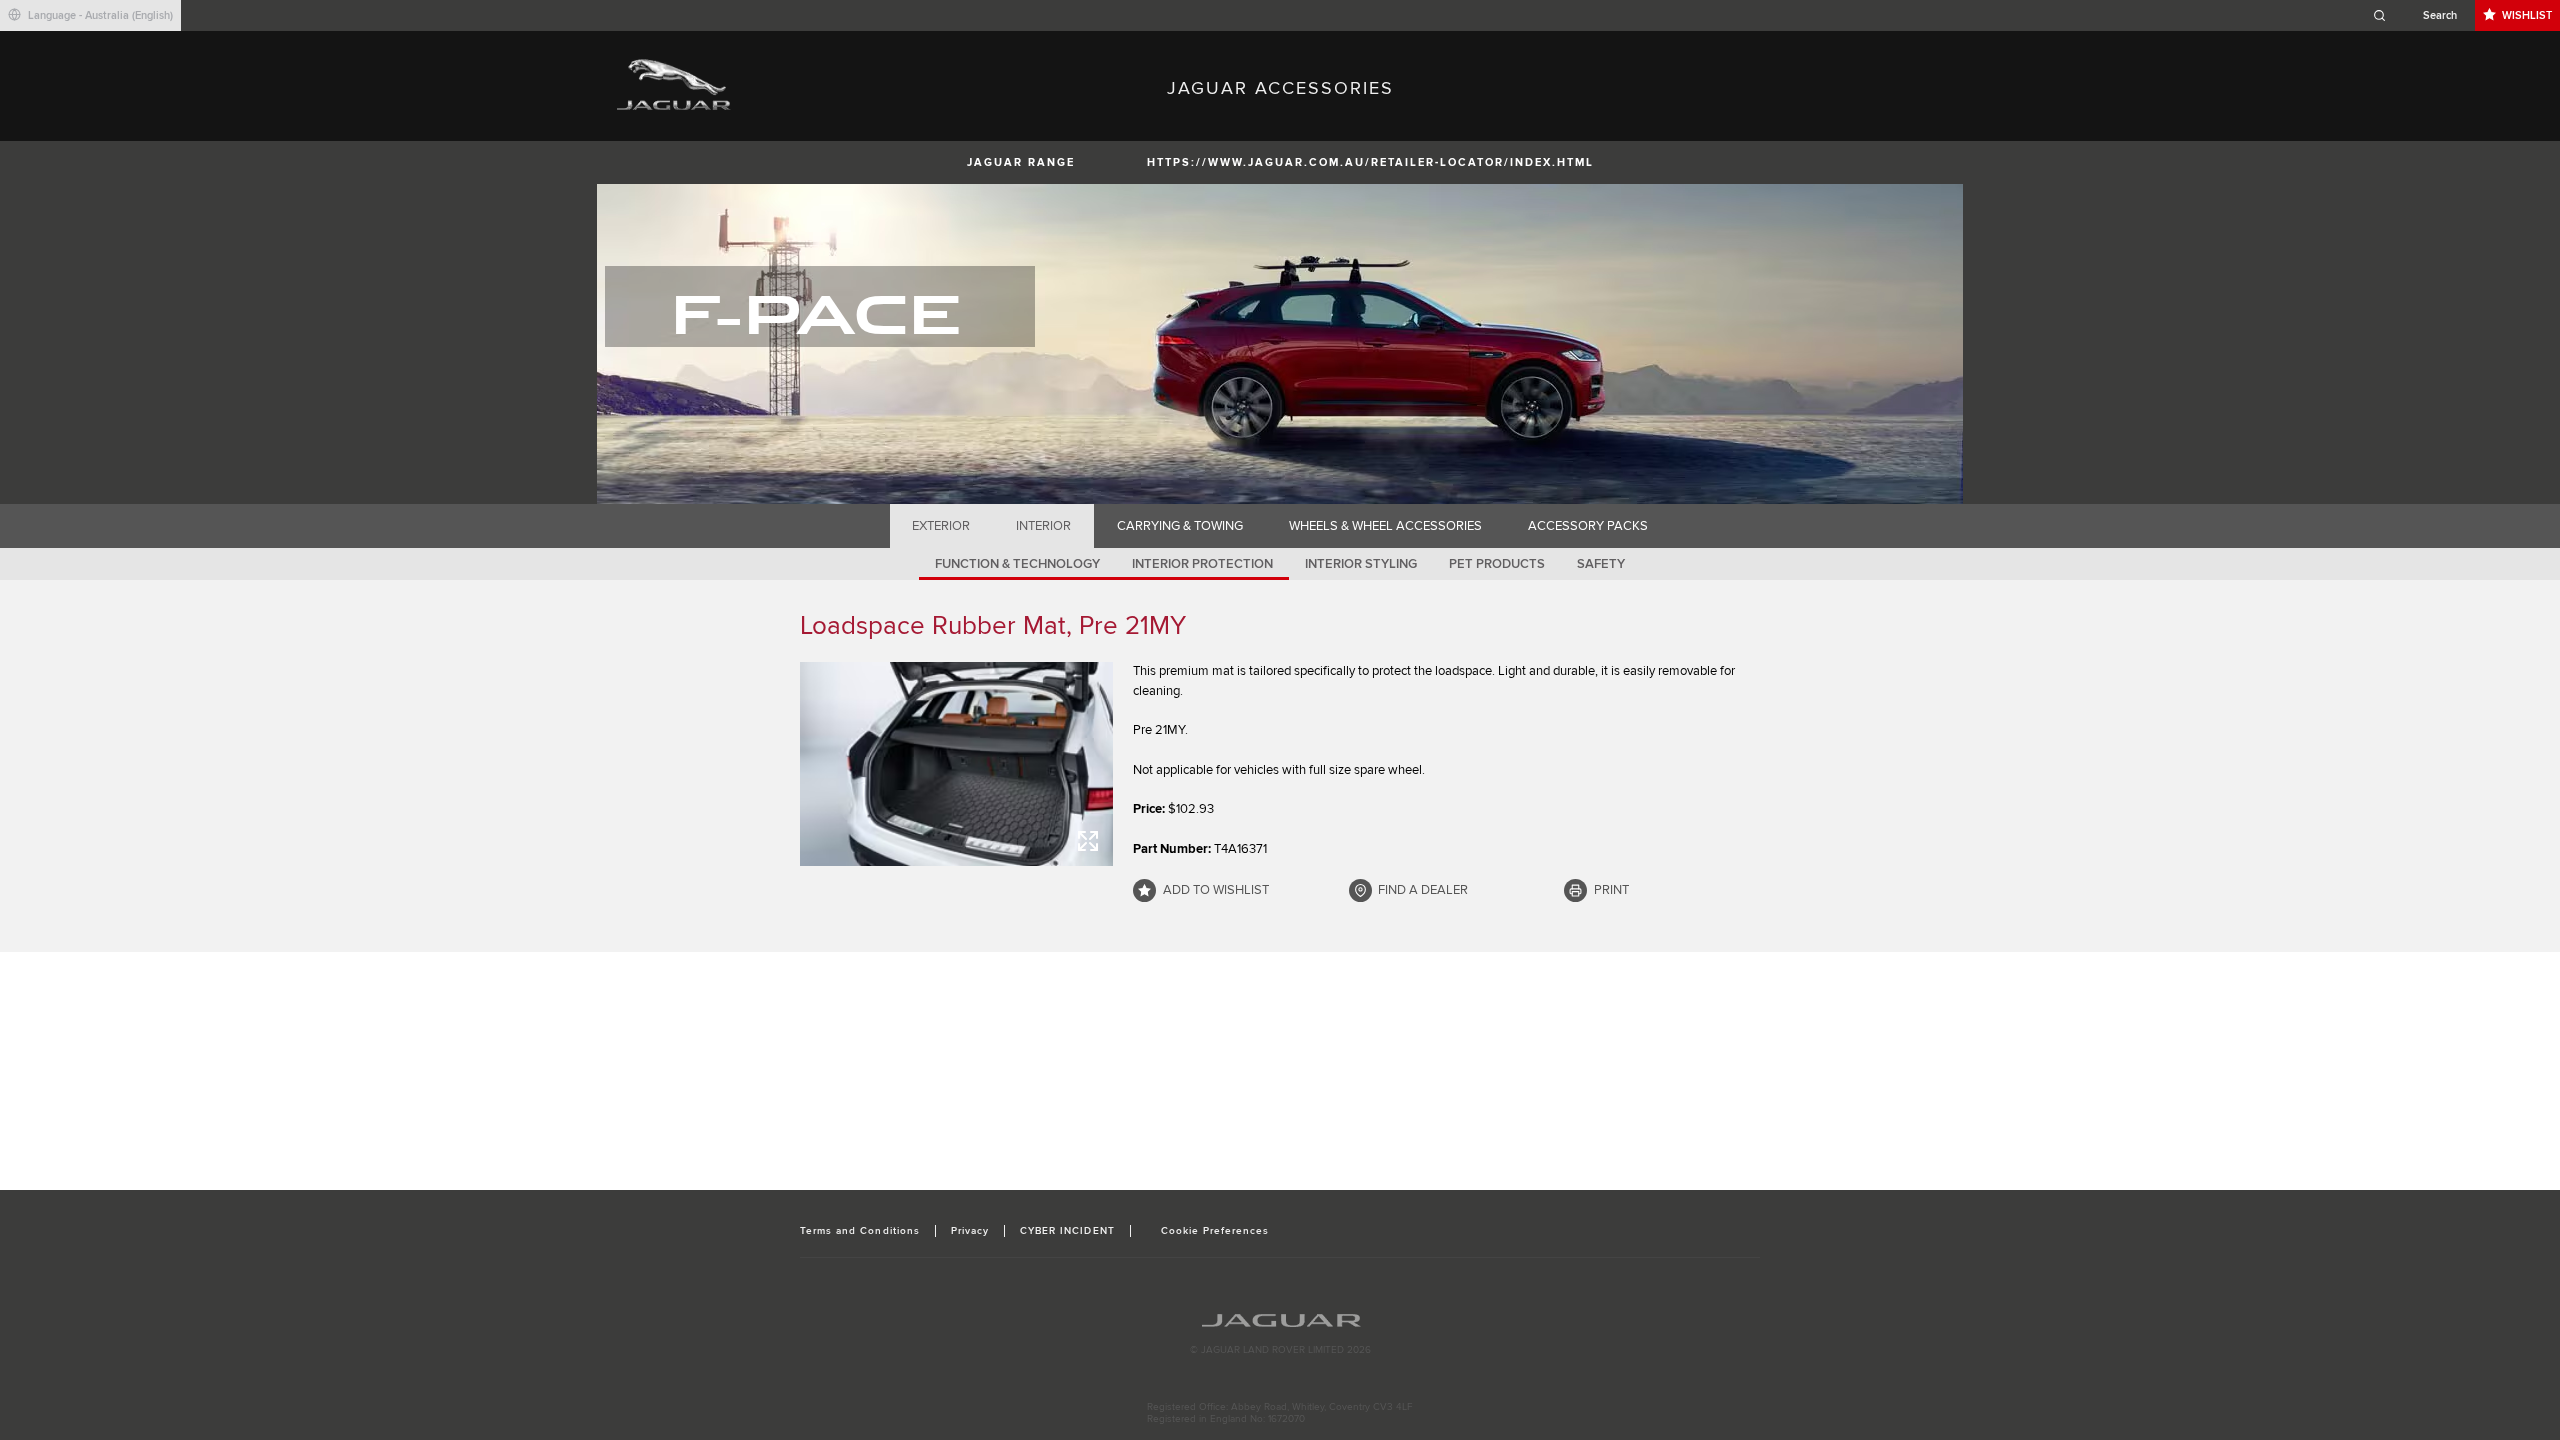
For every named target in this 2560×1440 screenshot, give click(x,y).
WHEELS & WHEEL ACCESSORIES (1385, 526)
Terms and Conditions (860, 1231)
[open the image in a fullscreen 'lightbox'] (956, 764)
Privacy (970, 1231)
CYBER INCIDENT (1067, 1231)
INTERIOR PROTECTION (1202, 564)
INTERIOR (1043, 526)
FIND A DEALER (1423, 890)
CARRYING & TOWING (1180, 526)
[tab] (941, 526)
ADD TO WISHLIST (1216, 890)
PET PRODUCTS (1497, 564)
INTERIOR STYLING (1361, 564)
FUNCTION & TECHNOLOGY (1017, 564)
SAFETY (1601, 564)
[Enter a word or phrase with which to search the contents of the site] (2421, 15)
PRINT (1611, 890)
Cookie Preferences (1215, 1231)
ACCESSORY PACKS (1588, 526)
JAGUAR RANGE (1021, 162)
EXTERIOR (941, 526)
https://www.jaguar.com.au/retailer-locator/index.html (1370, 162)
